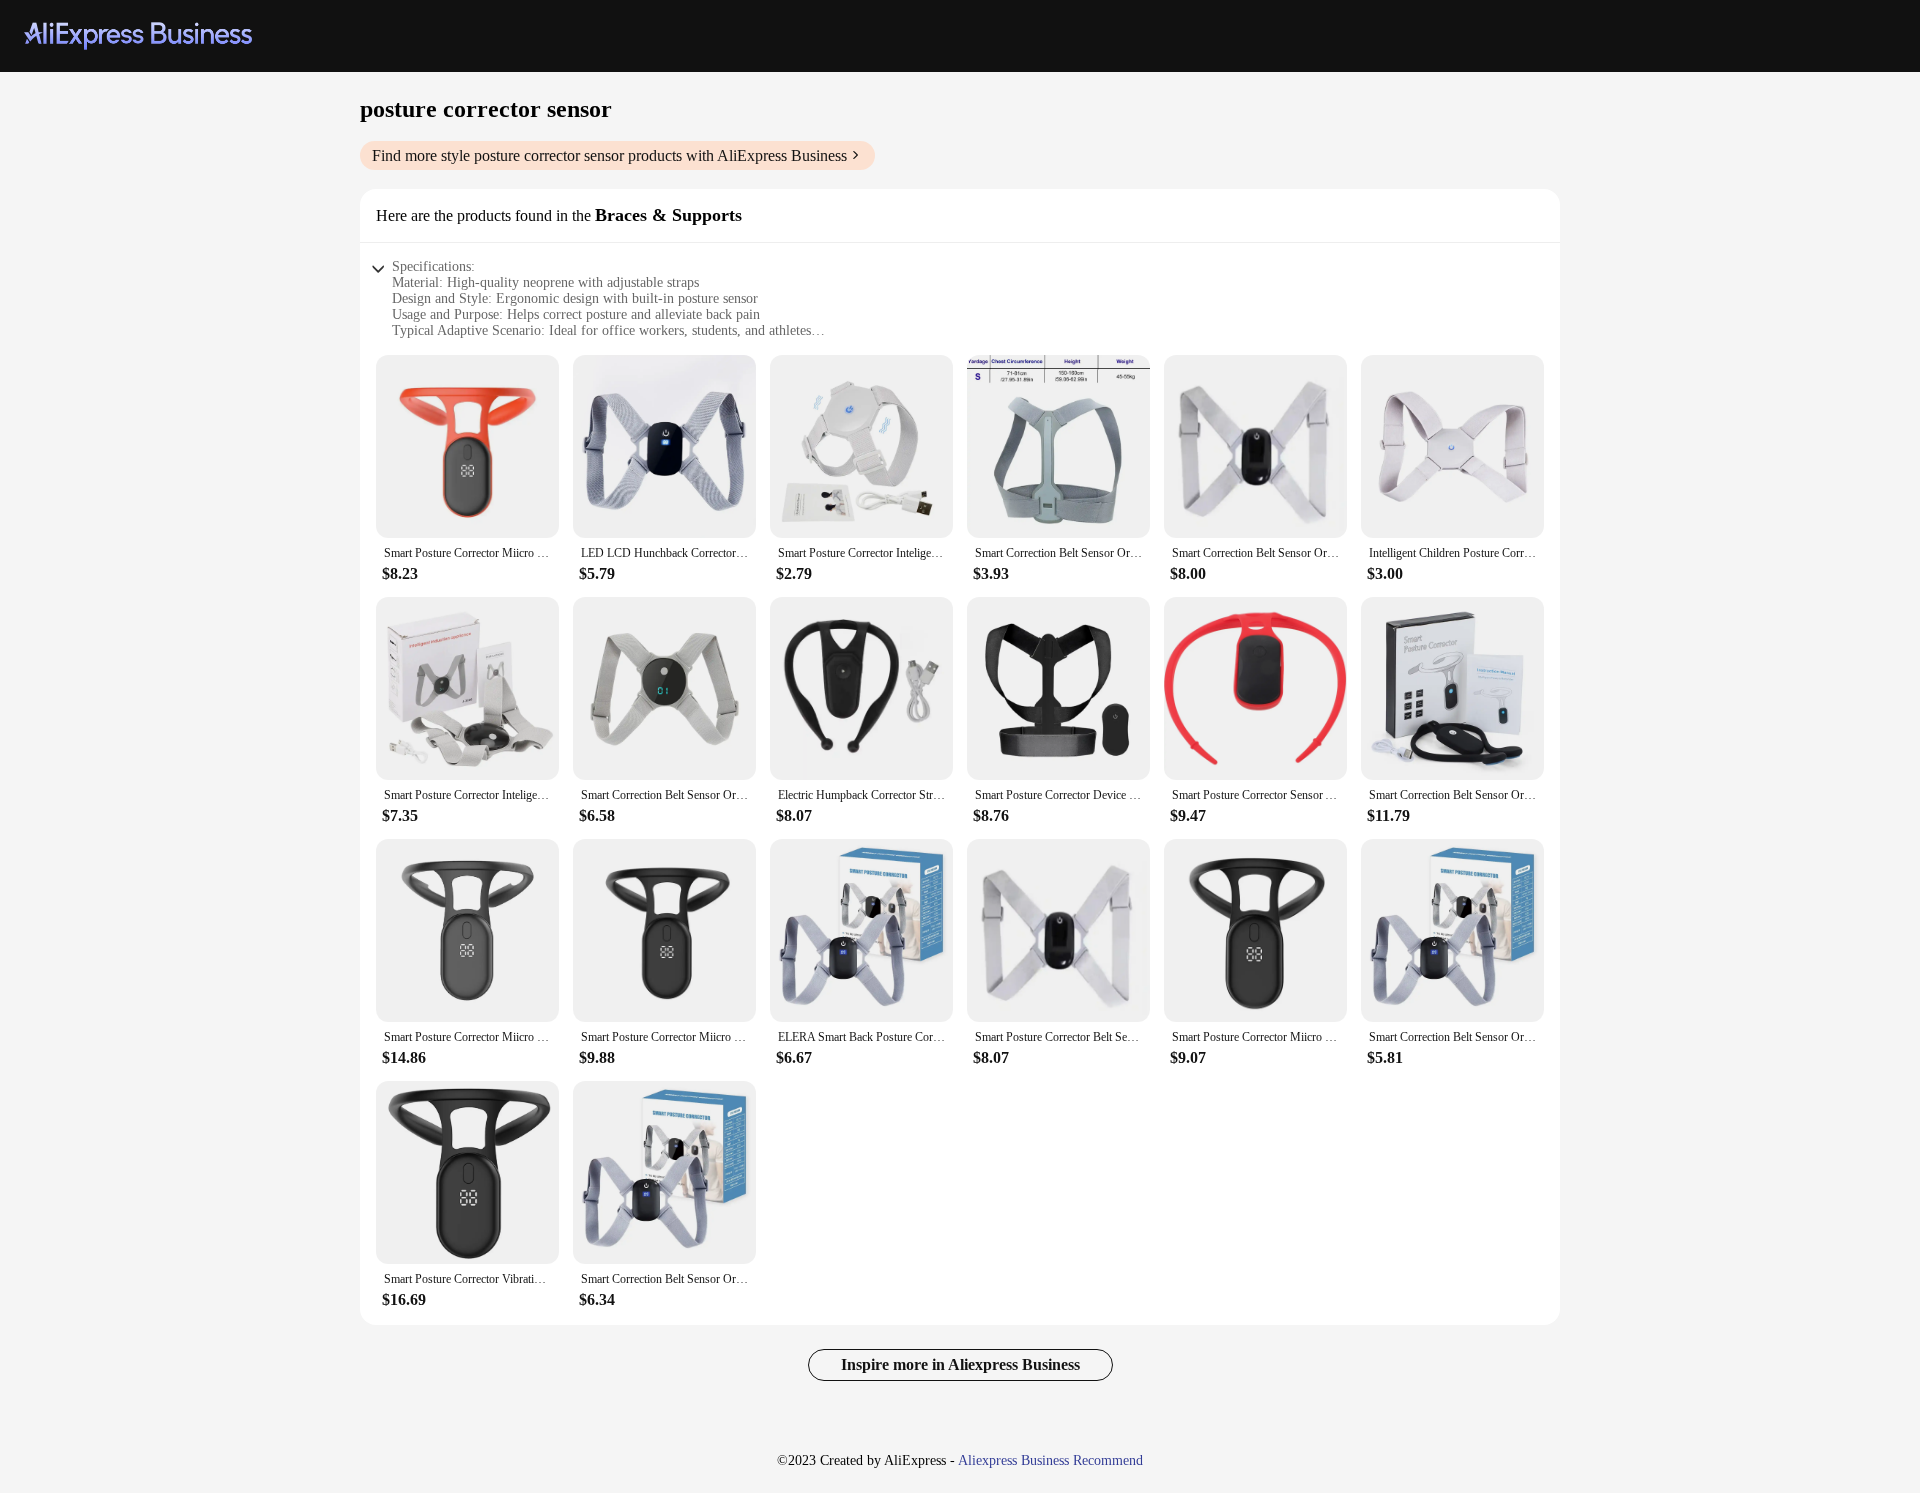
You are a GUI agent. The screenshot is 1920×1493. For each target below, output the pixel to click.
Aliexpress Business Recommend (1050, 1460)
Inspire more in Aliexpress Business (960, 1364)
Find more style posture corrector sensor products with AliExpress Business (609, 155)
